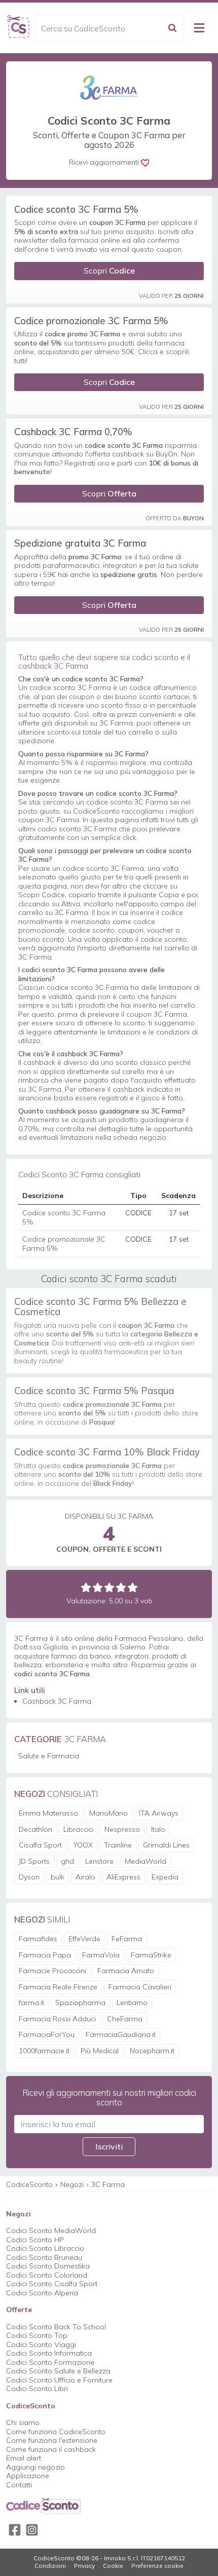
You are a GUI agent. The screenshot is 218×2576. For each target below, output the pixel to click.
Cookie (113, 2566)
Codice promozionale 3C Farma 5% (91, 321)
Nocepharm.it (152, 2051)
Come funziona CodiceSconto (56, 2432)
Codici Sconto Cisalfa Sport (52, 2284)
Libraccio (78, 1829)
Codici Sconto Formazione (50, 2362)
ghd (67, 1861)
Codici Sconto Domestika (48, 2266)
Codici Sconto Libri (37, 2389)
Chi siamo (23, 2423)
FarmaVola (101, 1955)
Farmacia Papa (45, 1955)
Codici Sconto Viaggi (41, 2344)
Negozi (72, 2184)
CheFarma (125, 2019)
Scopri (109, 271)
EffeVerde (84, 1939)
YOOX (83, 1845)
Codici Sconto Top (37, 2335)
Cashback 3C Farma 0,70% (73, 432)
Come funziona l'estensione (52, 2440)
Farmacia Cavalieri (140, 1987)
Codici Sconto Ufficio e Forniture (59, 2380)
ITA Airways (159, 1813)
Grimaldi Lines (166, 1845)
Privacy (84, 2566)
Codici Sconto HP (35, 2240)
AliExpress (123, 1877)
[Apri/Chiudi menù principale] (199, 28)
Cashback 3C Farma (57, 1701)
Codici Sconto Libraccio (45, 2248)
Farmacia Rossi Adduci (57, 2019)
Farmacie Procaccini (52, 1971)
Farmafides (38, 1939)
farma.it (31, 2003)
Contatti (19, 2485)
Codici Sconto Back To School (56, 2327)
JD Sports (34, 1861)
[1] (86, 1587)
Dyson (29, 1877)
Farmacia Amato (126, 1971)
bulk (58, 1877)
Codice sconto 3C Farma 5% (76, 209)
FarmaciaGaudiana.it (121, 2034)
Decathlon (35, 1829)
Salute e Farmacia (49, 1756)
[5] (133, 1587)
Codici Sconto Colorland (47, 2275)
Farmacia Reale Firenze (58, 1987)
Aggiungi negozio (35, 2467)
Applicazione (28, 2476)
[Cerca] (172, 28)
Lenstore (99, 1861)
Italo (158, 1829)
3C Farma (108, 2184)
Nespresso (122, 1829)
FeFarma (127, 1939)
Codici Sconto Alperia (42, 2293)
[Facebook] (15, 2530)
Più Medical (100, 2051)
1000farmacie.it (44, 2051)
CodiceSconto (29, 2184)
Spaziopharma (80, 2003)
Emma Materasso (48, 1813)
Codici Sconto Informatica (49, 2353)
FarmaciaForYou (47, 2034)
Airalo (85, 1877)
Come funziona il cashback (51, 2449)
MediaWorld (146, 1861)
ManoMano (108, 1813)
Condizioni (50, 2566)
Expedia (165, 1877)
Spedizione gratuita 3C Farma (80, 543)
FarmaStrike (151, 1955)
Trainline (118, 1845)
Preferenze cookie (157, 2566)
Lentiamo (132, 2003)
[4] (121, 1587)
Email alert (24, 2458)
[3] (109, 1587)
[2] (98, 1587)
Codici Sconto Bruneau (44, 2257)
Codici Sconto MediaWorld (51, 2231)
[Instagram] (32, 2530)
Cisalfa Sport (40, 1845)
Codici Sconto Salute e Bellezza (58, 2371)
